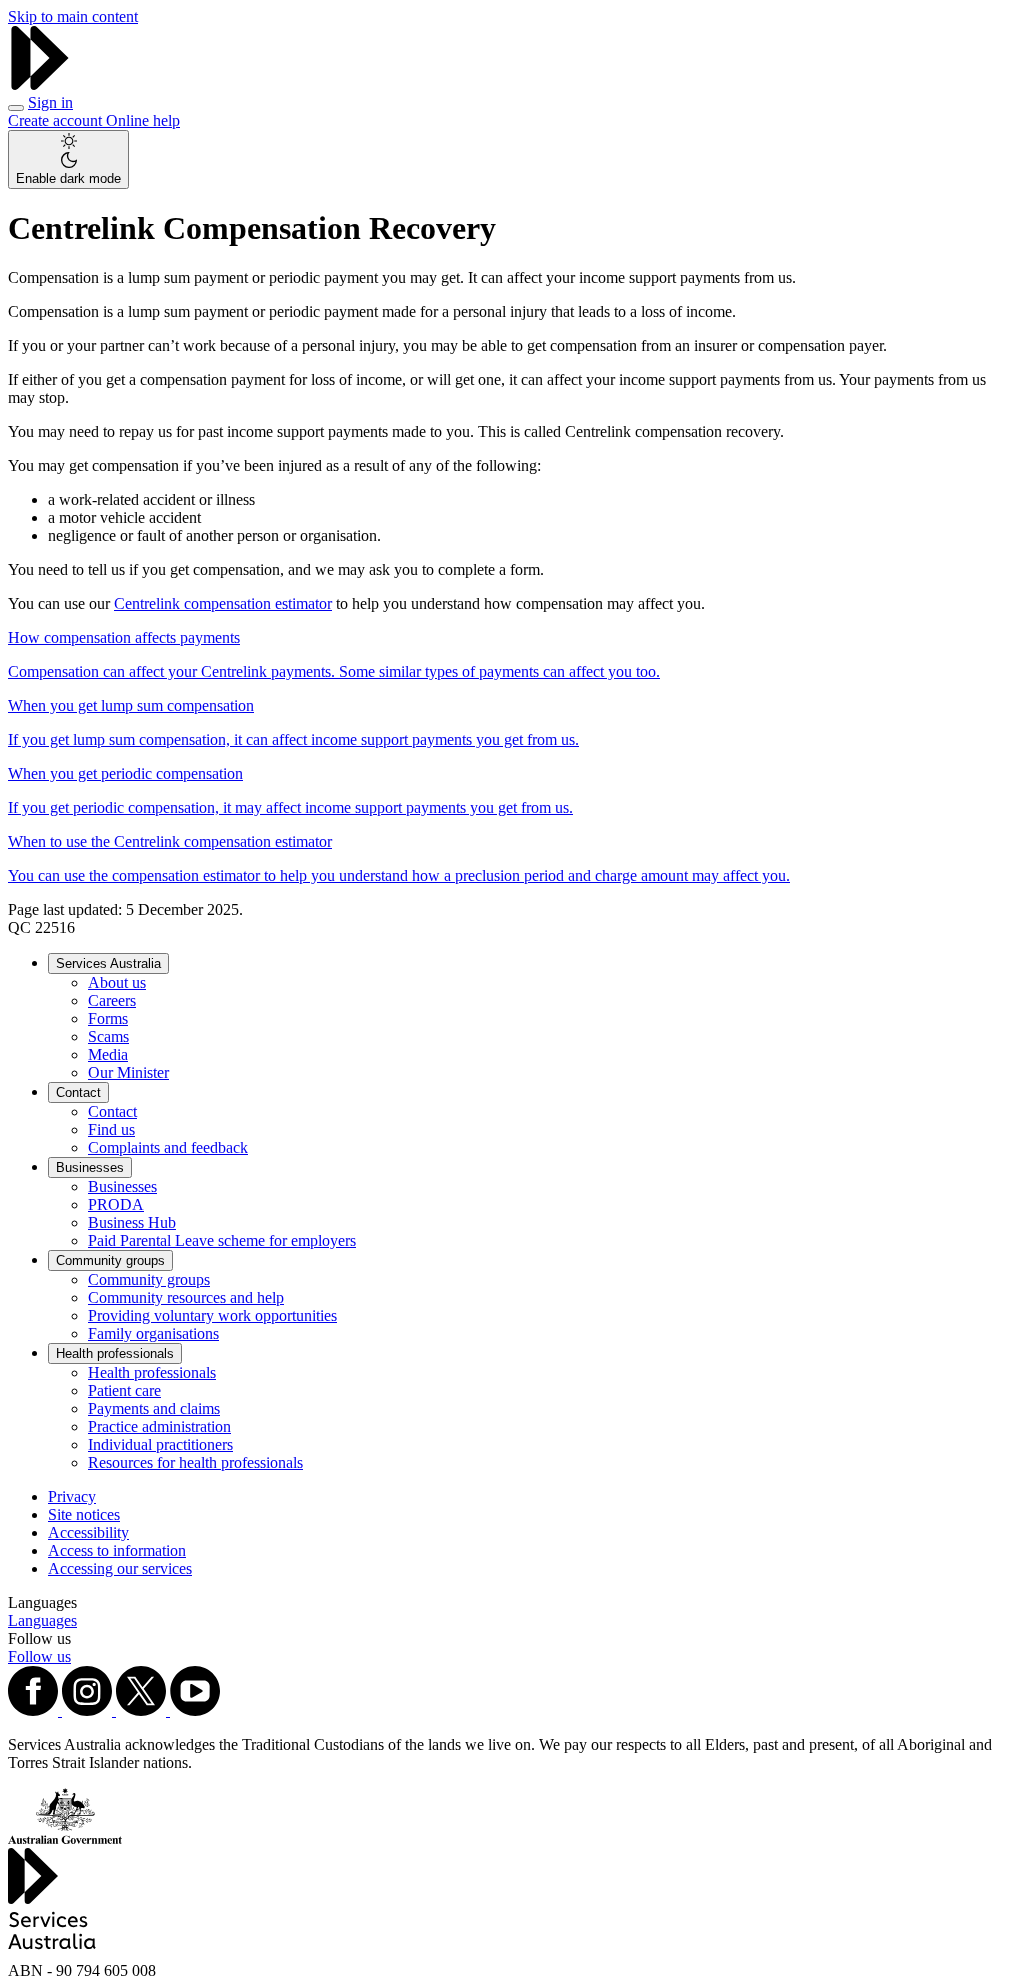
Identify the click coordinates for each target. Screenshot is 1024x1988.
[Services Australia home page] (40, 84)
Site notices (84, 1514)
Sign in (50, 102)
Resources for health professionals (195, 1462)
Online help (143, 120)
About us (117, 982)
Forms (108, 1018)
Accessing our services (120, 1568)
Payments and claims (154, 1408)
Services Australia (108, 963)
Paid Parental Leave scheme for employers (222, 1240)
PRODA (116, 1204)
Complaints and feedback (168, 1147)
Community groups (110, 1260)
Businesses (90, 1167)
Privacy (72, 1496)
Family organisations (153, 1333)
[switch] (68, 159)
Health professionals (115, 1353)
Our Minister (128, 1072)
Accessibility (88, 1532)
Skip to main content (73, 16)
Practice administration (159, 1426)
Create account (57, 120)
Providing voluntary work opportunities (212, 1315)
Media (108, 1054)
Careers (112, 1000)
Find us (111, 1129)
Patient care (124, 1390)
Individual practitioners (160, 1444)
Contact (78, 1092)
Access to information (117, 1550)
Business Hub (132, 1222)
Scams (108, 1036)
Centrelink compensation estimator (223, 603)
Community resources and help (186, 1297)
